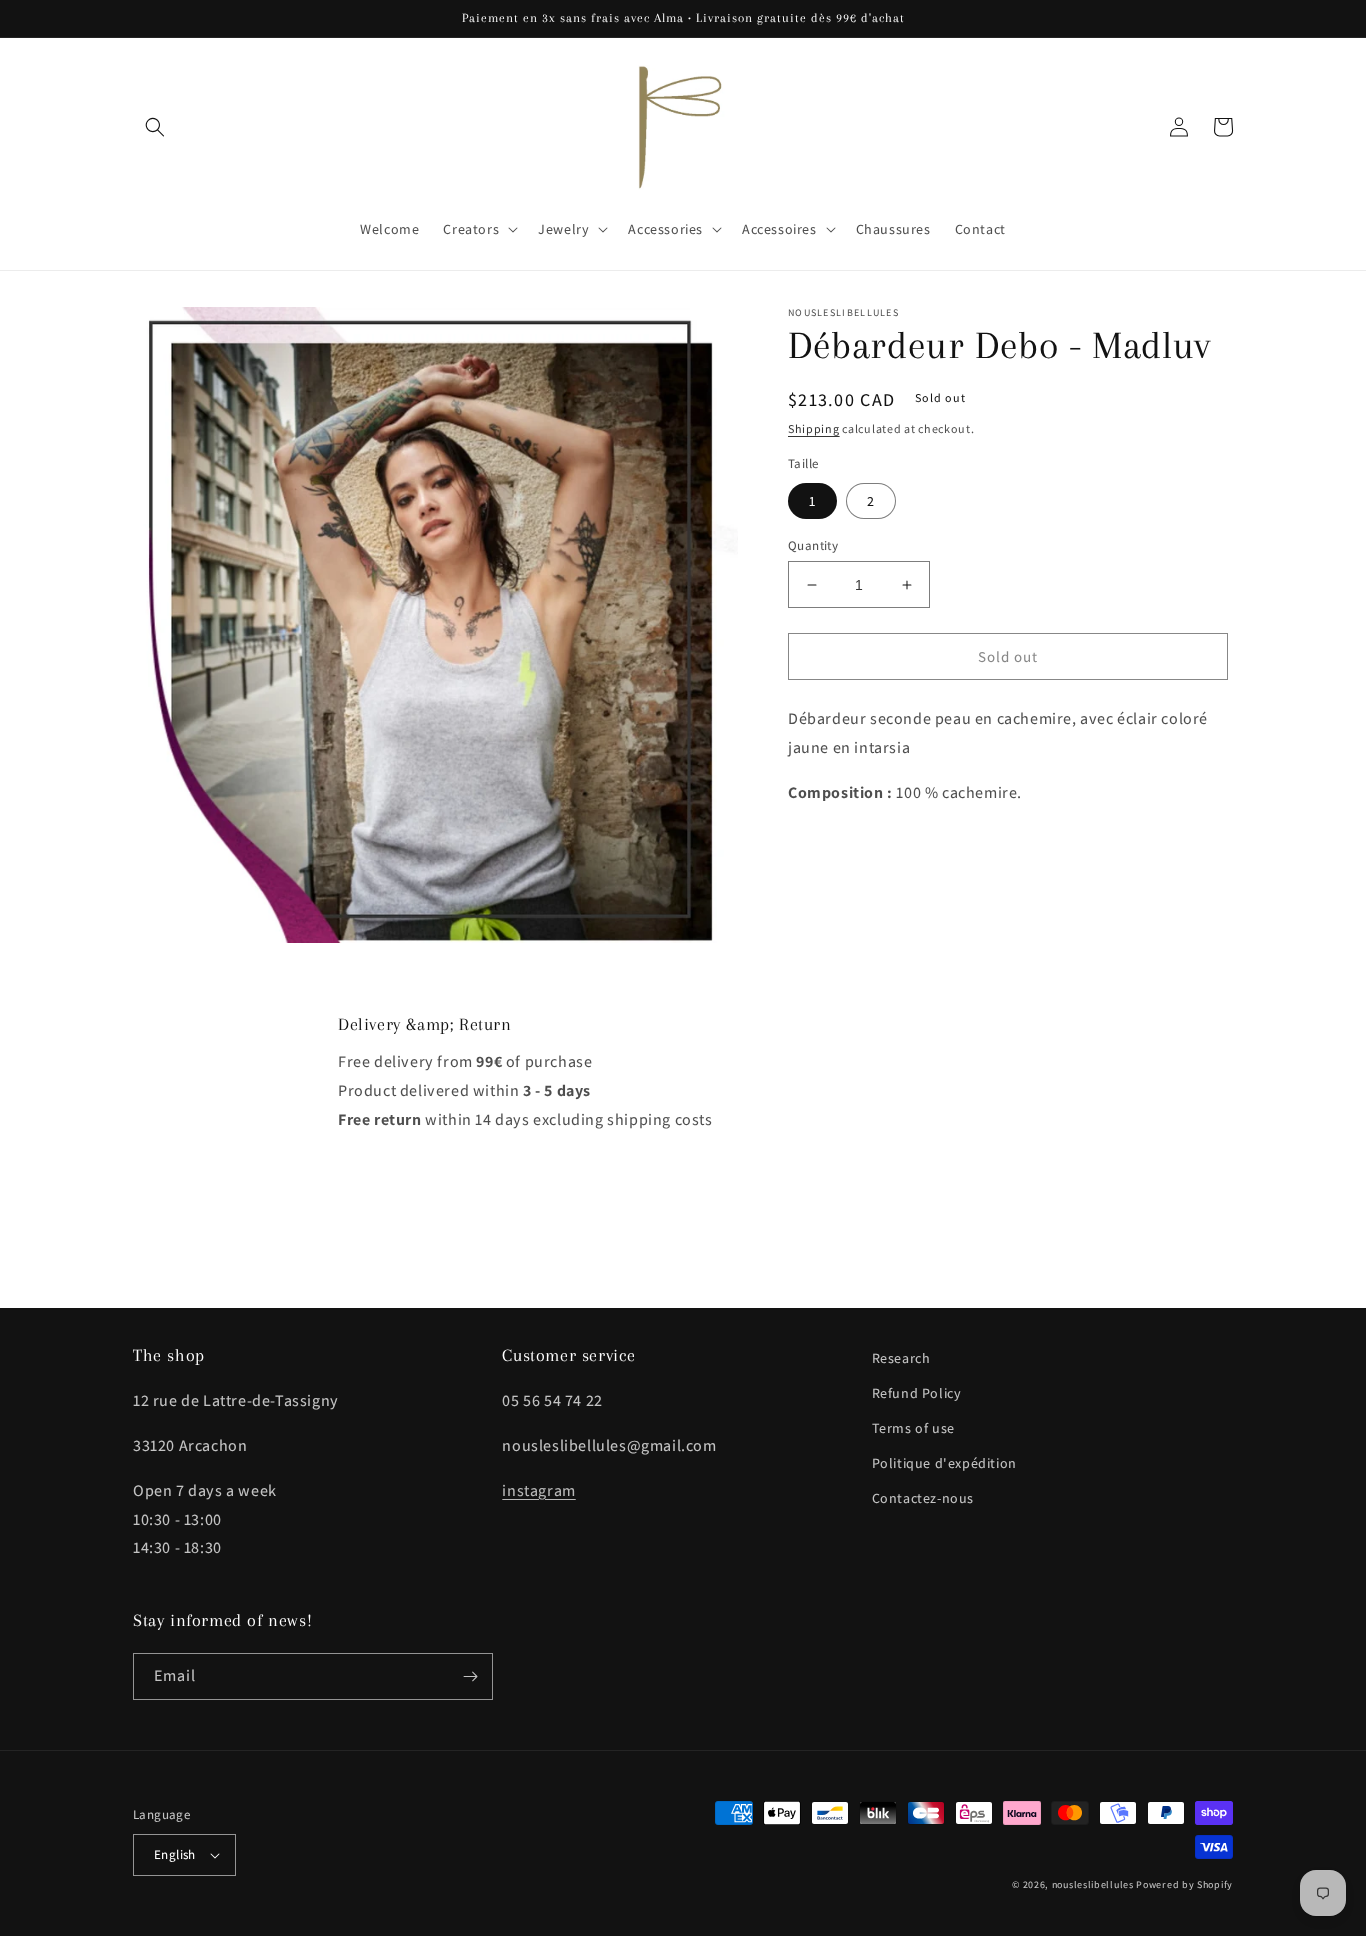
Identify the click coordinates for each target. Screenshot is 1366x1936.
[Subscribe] (470, 1676)
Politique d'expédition (944, 1463)
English (175, 1854)
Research (901, 1358)
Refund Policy (917, 1393)
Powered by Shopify (1184, 1884)
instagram (538, 1490)
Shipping (814, 428)
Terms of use (913, 1428)
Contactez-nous (923, 1498)
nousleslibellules (1093, 1884)
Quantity (813, 545)
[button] (155, 127)
